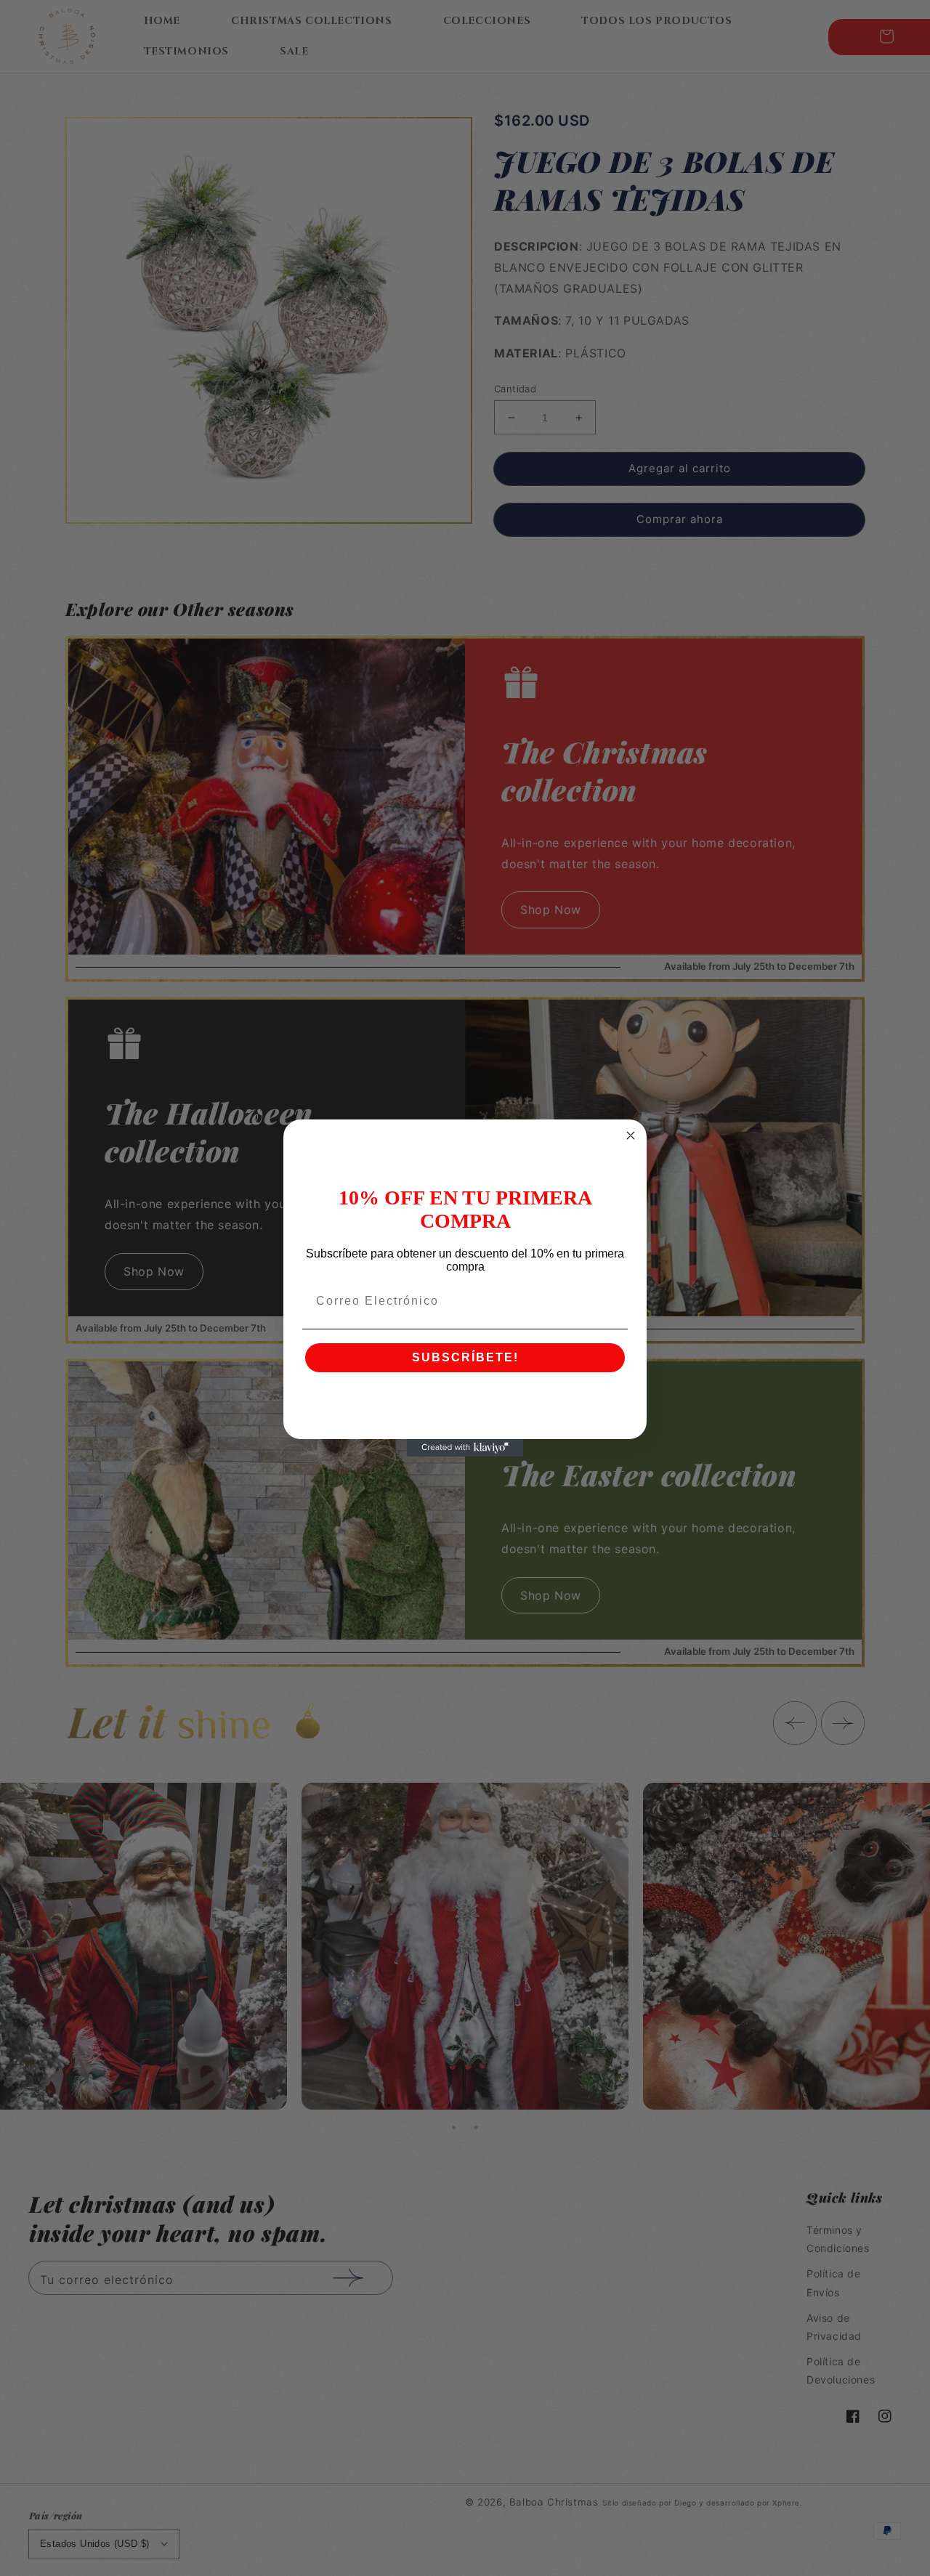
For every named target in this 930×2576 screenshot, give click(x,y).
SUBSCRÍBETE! (465, 1357)
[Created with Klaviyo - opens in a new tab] (465, 1448)
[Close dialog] (631, 1135)
